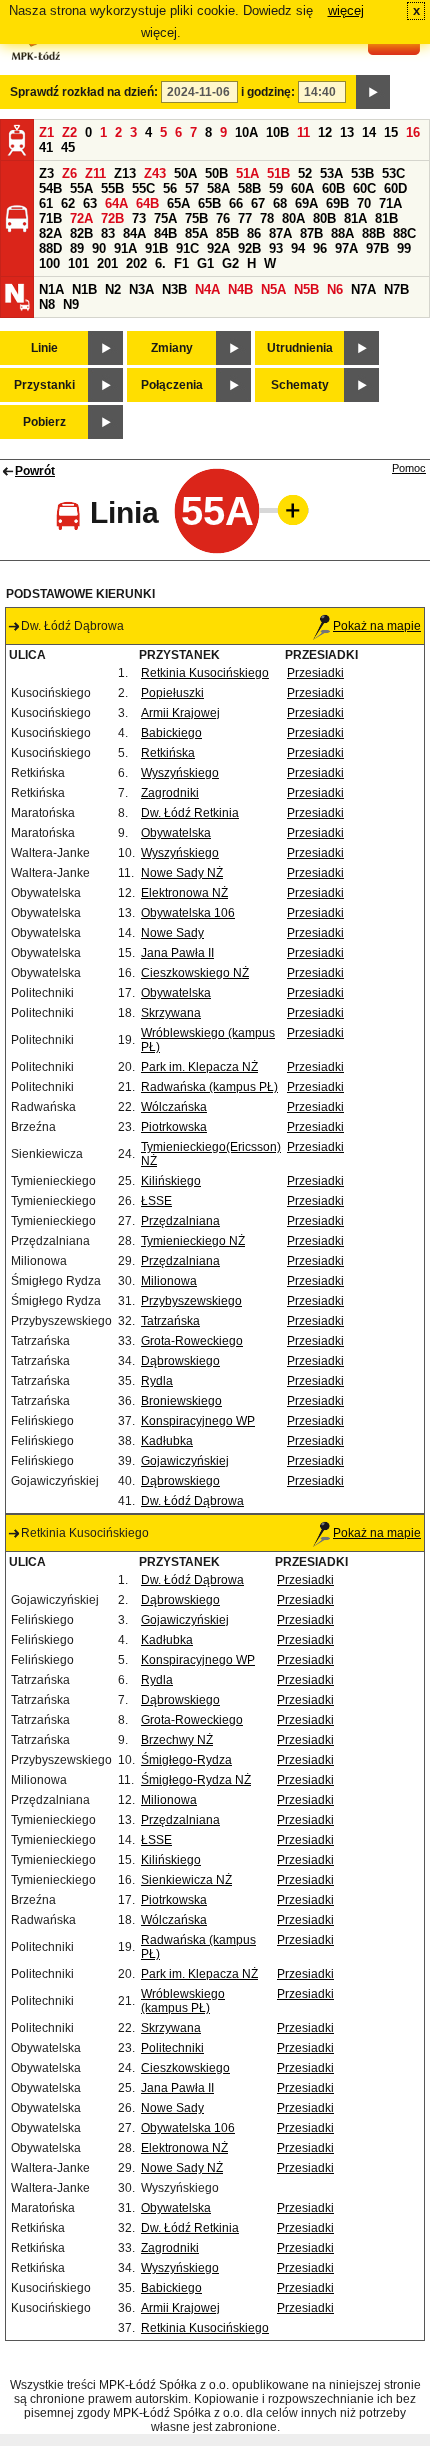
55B (112, 188)
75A (165, 218)
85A (196, 233)
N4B (240, 289)
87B (311, 233)
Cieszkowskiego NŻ (195, 973)
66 (236, 203)
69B (337, 203)
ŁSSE (156, 1201)
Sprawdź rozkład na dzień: (84, 92)
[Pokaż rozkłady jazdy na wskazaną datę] (373, 92)
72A (81, 218)
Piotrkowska (174, 1127)
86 (254, 233)
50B (216, 173)
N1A (51, 289)
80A (293, 218)
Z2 (69, 132)
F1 (181, 263)
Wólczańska (174, 1107)
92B (249, 248)
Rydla (157, 1381)
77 (245, 218)
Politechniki (172, 2048)
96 (320, 248)
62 (68, 203)
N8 (47, 304)
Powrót (35, 471)
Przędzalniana (180, 1221)
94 (298, 248)
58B (249, 188)
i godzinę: (268, 92)
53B (362, 173)
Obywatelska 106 (188, 913)
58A (218, 188)
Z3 (46, 173)
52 (305, 173)
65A (178, 203)
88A (342, 233)
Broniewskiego (181, 1401)
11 (303, 132)
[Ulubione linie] (287, 510)
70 (364, 203)
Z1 (46, 132)
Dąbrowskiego (180, 1361)
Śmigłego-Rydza (186, 1760)
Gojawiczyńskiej (185, 1461)
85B (227, 233)
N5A (273, 289)
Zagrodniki (170, 793)
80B (324, 218)
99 (404, 248)
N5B (306, 289)
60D (395, 188)
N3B (174, 289)
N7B (396, 289)
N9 (71, 304)
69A (306, 203)
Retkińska (168, 753)
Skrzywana (171, 1013)
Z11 (95, 173)
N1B (84, 289)
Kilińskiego (171, 1181)
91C (187, 248)
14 (369, 132)
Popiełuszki (172, 693)
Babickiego (171, 733)
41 (46, 147)
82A (50, 233)
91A (125, 248)
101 (78, 263)
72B (112, 218)
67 (258, 203)
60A (302, 188)
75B (196, 218)
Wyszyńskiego (180, 773)
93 (276, 248)
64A (116, 203)
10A (246, 132)
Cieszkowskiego (185, 2068)
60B (333, 188)
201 (107, 263)
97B (377, 248)
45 (68, 147)
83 (108, 233)
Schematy (300, 385)
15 (391, 132)
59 (276, 188)
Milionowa (169, 1281)
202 (136, 263)
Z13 (125, 173)
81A (355, 218)
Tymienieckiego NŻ (193, 1241)
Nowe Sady (172, 933)
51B (278, 173)
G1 (205, 263)
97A (346, 248)
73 (139, 218)
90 (99, 248)
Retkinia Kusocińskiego (205, 673)
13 (347, 132)
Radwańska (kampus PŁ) (209, 1087)
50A (185, 173)
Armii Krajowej (180, 713)
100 (49, 263)
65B (209, 203)
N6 (335, 289)
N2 (113, 289)
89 (77, 248)
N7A (363, 289)
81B (386, 218)
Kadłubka (167, 1441)
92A (218, 248)
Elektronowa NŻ (184, 893)
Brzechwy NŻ (177, 1740)
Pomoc (409, 468)
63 (90, 203)
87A (280, 233)
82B (81, 233)
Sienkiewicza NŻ (186, 1880)
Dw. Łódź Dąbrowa (192, 1501)
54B (50, 188)
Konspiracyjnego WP (198, 1421)
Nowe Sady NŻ (182, 873)
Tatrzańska (170, 1321)
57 (192, 188)
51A (247, 173)
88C (404, 233)
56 (170, 188)
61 (46, 203)
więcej (346, 10)
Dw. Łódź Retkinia (190, 813)
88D (50, 248)
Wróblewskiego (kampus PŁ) (183, 2001)
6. (160, 263)
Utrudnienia (300, 348)
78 (267, 218)
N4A (207, 289)
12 (325, 132)
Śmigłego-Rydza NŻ (196, 1780)
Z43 (155, 173)
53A (331, 173)
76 (223, 218)
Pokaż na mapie (377, 626)
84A (134, 233)
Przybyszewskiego (191, 1301)
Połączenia (172, 385)
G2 (230, 263)
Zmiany (172, 348)
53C (393, 173)
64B (147, 203)
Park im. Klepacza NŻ (199, 1067)
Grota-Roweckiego (192, 1341)
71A (390, 203)
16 (413, 132)
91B (156, 248)
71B (50, 218)
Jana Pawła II (177, 953)
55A (81, 188)
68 (280, 203)
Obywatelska (176, 833)
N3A (141, 289)
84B (165, 233)
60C (364, 188)
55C (143, 188)
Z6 (69, 173)
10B (277, 132)
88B (373, 233)
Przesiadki (315, 673)
